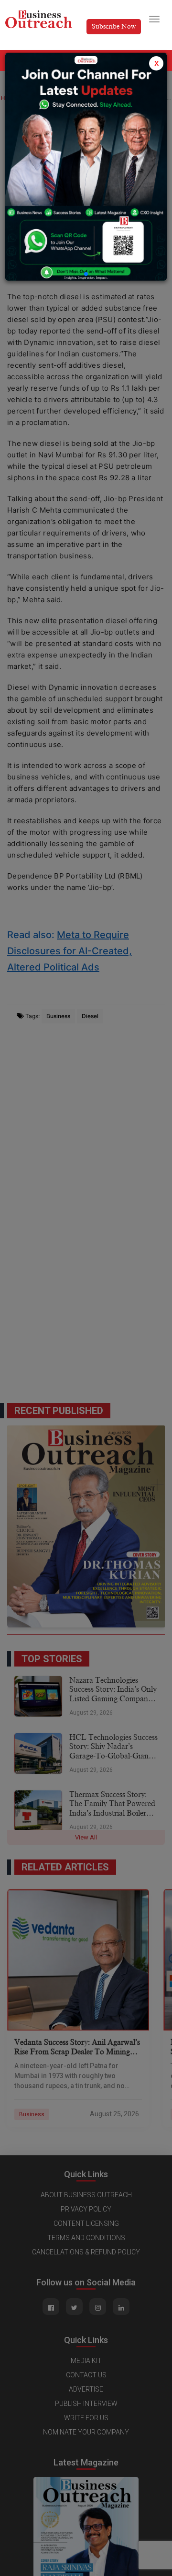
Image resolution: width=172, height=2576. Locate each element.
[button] (86, 274)
